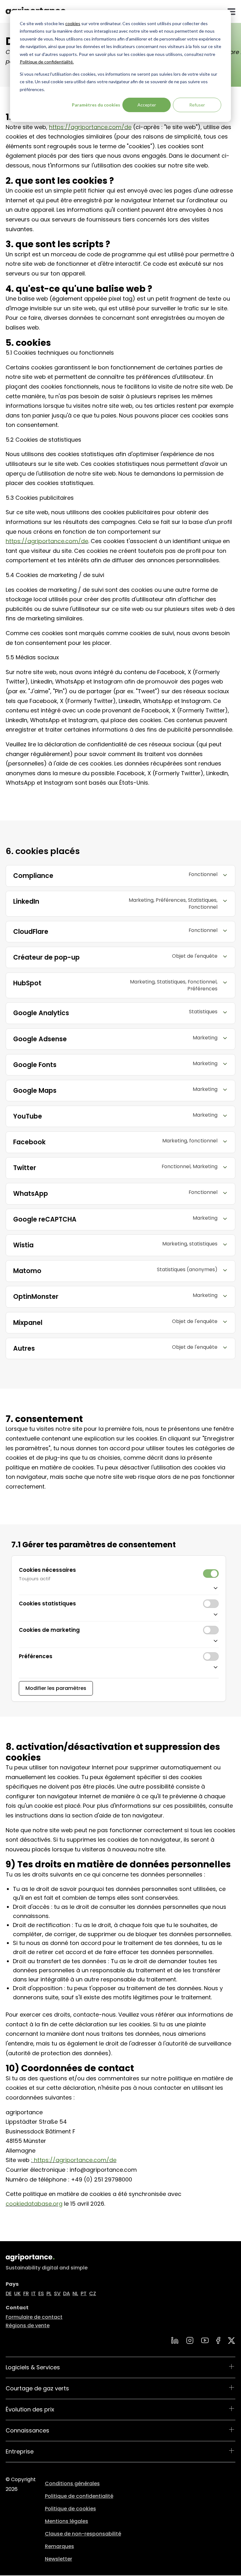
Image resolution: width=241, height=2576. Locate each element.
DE (9, 2293)
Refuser (197, 105)
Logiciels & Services (33, 2367)
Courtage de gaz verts (37, 2388)
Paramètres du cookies (96, 105)
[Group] (232, 2341)
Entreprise (20, 2451)
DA (67, 2293)
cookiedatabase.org (34, 2204)
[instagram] (190, 2340)
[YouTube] (205, 2340)
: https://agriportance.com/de (74, 2160)
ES (41, 2293)
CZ (93, 2293)
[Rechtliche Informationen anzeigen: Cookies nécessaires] (119, 1587)
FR (26, 2293)
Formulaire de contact (34, 2317)
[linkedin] (175, 2340)
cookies (73, 23)
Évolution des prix (30, 2409)
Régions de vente (28, 2325)
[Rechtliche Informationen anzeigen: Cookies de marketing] (119, 1640)
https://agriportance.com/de (90, 127)
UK (17, 2293)
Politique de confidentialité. (47, 62)
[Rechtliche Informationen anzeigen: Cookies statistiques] (119, 1614)
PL (49, 2293)
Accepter (147, 105)
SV (57, 2293)
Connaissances (27, 2430)
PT (84, 2293)
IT (34, 2293)
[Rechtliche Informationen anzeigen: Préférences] (119, 1667)
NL (75, 2293)
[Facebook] (218, 2340)
